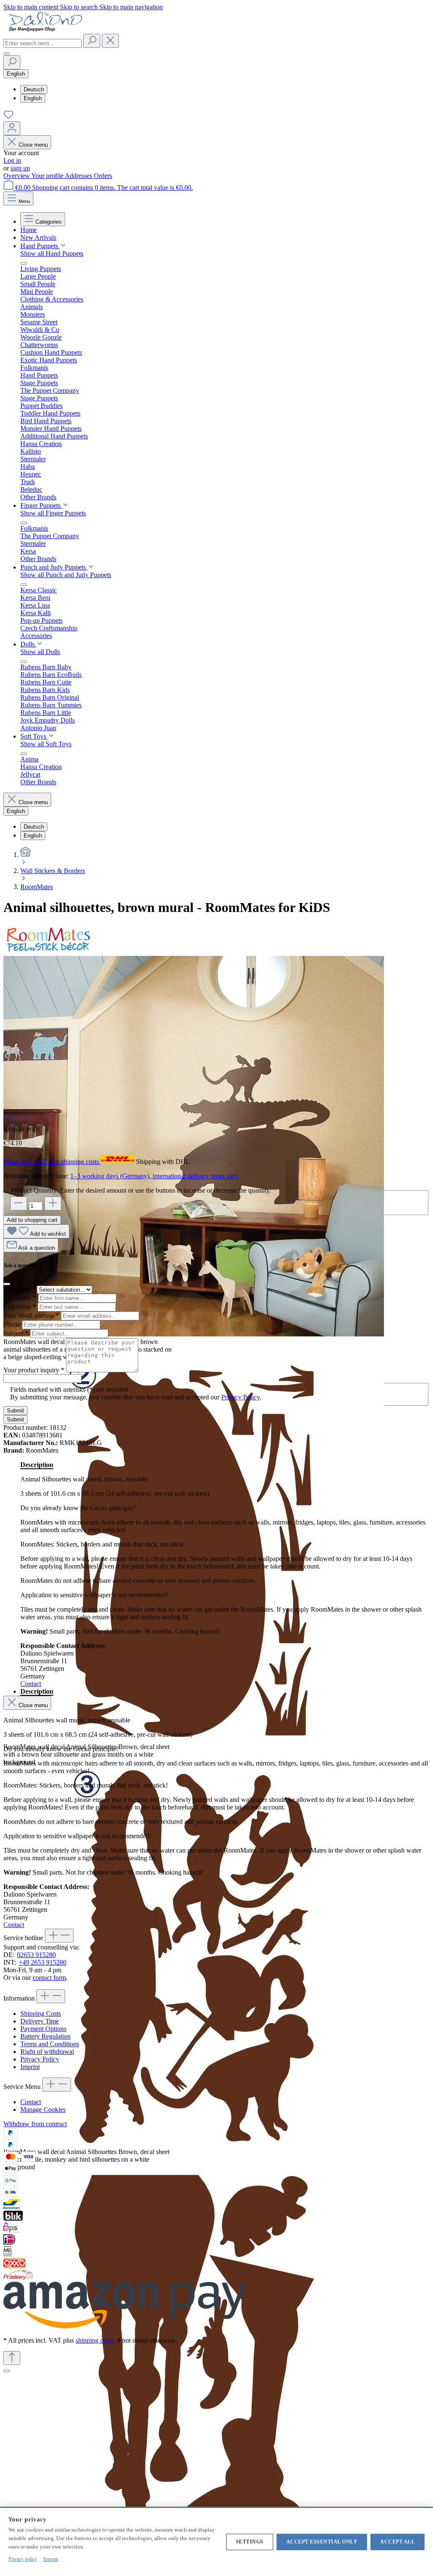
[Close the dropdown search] (110, 41)
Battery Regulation (45, 2036)
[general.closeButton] (7, 1284)
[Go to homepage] (46, 30)
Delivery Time (40, 2021)
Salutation (19, 1289)
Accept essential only (322, 2542)
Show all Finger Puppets (53, 513)
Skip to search (80, 7)
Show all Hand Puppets (52, 253)
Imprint (30, 2067)
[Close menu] (24, 263)
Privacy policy (23, 2559)
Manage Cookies (43, 2109)
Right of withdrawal (47, 2052)
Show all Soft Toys (46, 744)
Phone (13, 1324)
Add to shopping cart (32, 1220)
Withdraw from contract (35, 2124)
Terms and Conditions (50, 2044)
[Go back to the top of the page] (12, 2358)
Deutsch (34, 89)
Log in (12, 160)
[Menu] (7, 54)
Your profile (48, 176)
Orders (103, 176)
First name (20, 1298)
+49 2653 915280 (42, 1962)
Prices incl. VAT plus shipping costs (52, 1162)
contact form (49, 1978)
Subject (16, 1333)
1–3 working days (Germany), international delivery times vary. (155, 1176)
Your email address (31, 1315)
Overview (17, 176)
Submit (15, 1411)
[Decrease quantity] (19, 1203)
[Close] (7, 2371)
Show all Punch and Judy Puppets (66, 575)
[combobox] (42, 43)
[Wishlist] (8, 117)
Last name (20, 1307)
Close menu (33, 145)
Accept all (397, 2542)
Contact (31, 1684)
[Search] (92, 41)
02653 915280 (36, 1955)
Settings (250, 2542)
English (33, 98)
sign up (20, 168)
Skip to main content (32, 7)
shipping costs (95, 2340)
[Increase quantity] (53, 1203)
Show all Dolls (40, 652)
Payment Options (43, 2029)
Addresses (79, 176)
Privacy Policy (240, 1397)
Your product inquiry (34, 1370)
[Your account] (12, 128)
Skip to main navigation (131, 7)
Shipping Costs (41, 2013)
